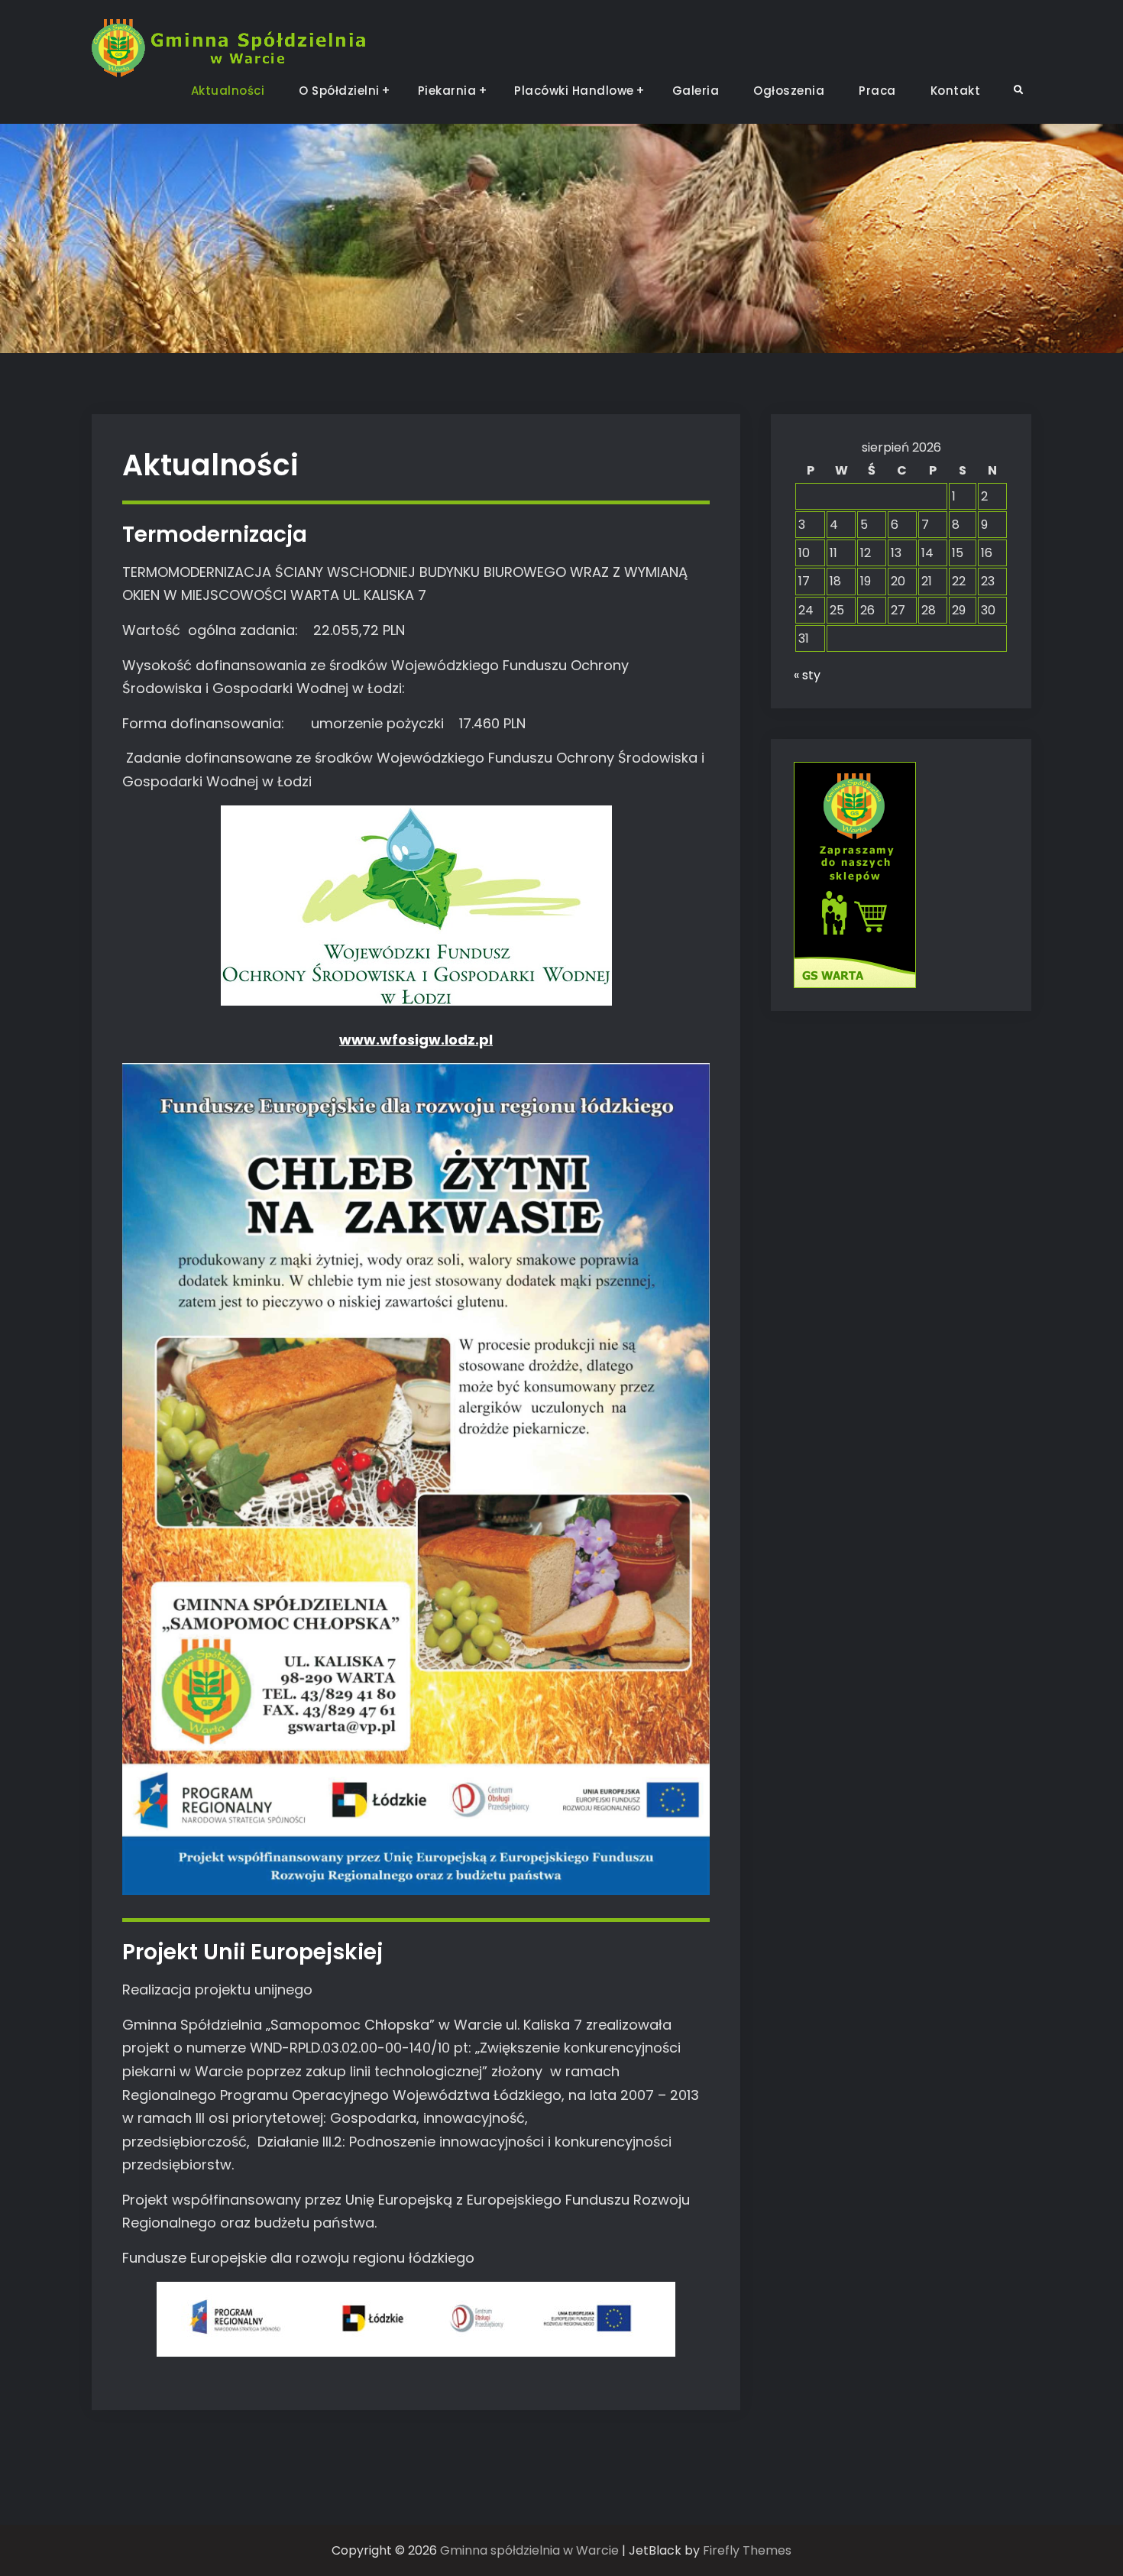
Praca (877, 91)
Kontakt (956, 91)
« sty (807, 675)
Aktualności (228, 91)
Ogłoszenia (789, 91)
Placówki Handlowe (574, 91)
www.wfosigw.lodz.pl (416, 1040)
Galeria (696, 91)
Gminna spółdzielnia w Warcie (529, 2550)
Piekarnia (447, 91)
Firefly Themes (747, 2550)
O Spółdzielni (339, 91)
